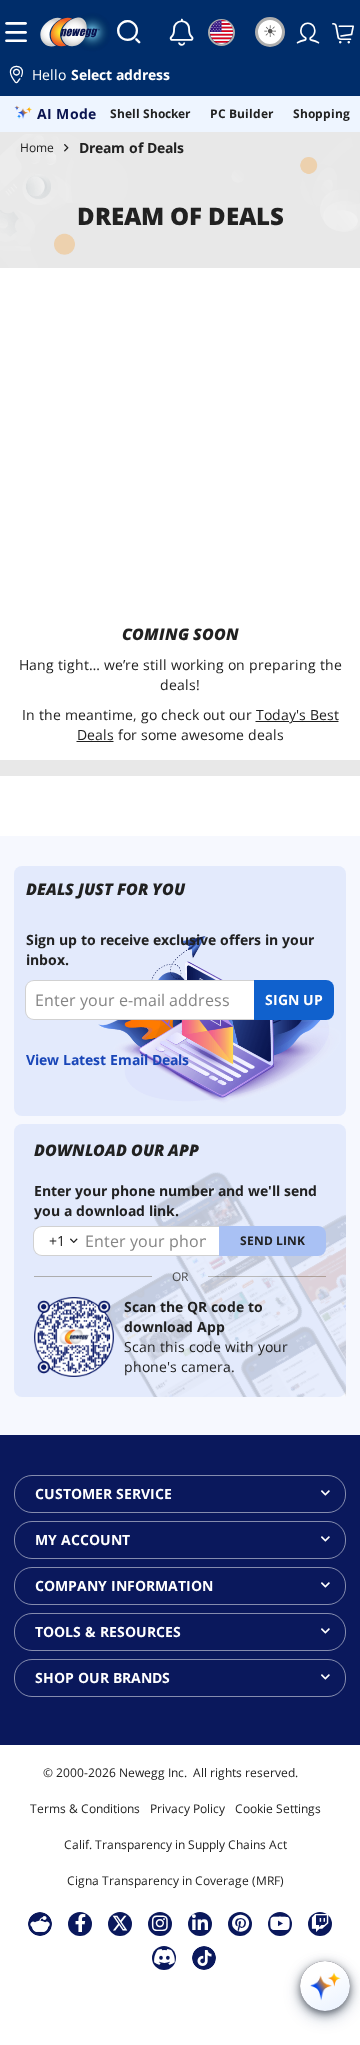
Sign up (294, 999)
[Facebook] (80, 1923)
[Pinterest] (240, 1923)
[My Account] (306, 32)
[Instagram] (160, 1923)
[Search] (129, 32)
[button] (180, 77)
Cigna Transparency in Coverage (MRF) (175, 1880)
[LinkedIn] (200, 1923)
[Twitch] (320, 1923)
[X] (120, 1923)
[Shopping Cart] (341, 32)
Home (37, 147)
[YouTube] (280, 1923)
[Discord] (164, 1957)
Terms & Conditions (85, 1808)
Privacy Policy (187, 1808)
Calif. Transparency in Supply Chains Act (175, 1844)
